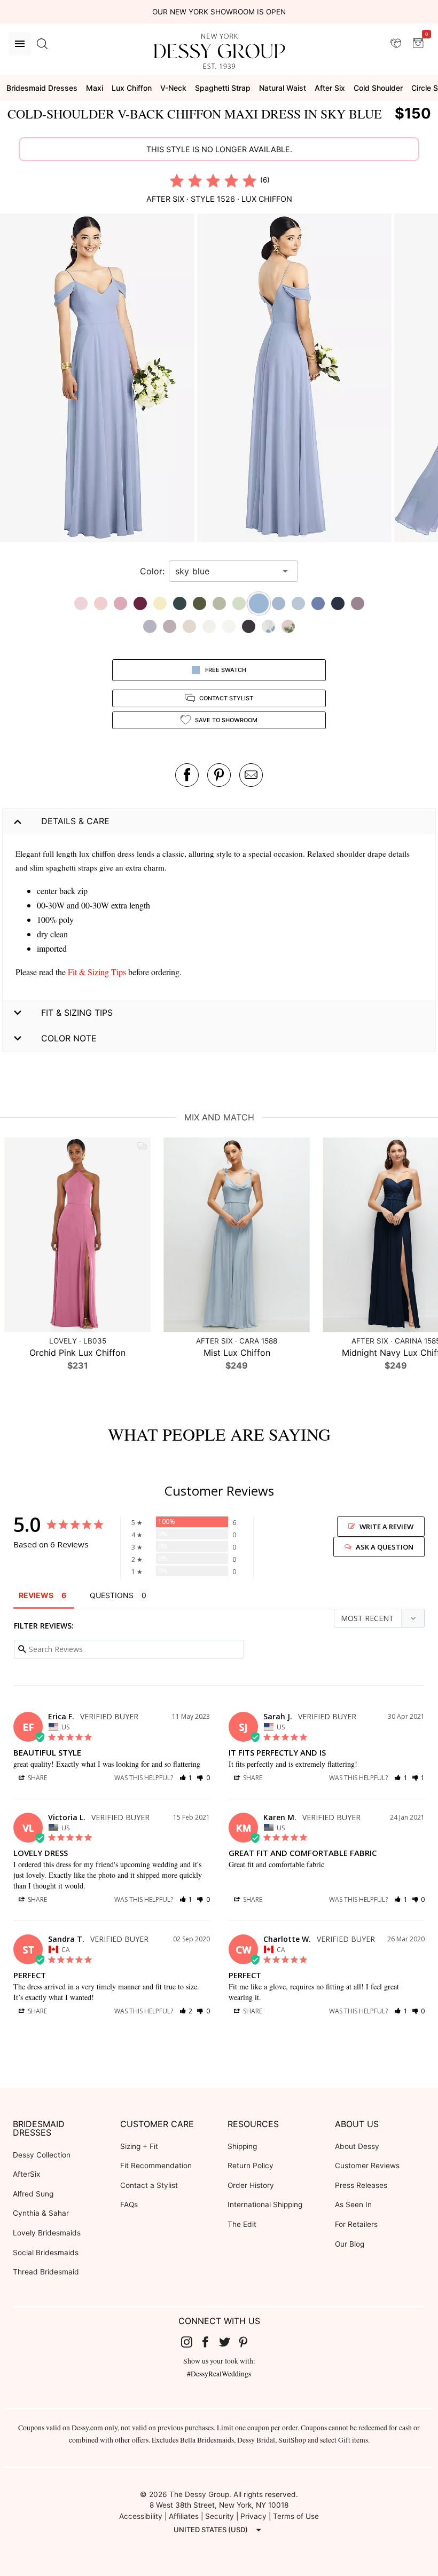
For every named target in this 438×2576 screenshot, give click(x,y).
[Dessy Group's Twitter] (229, 2342)
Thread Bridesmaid (46, 2272)
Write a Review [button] (386, 1527)
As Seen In (353, 2204)
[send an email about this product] (251, 775)
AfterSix (26, 2174)
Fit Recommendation (156, 2166)
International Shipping (265, 2204)
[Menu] (20, 44)
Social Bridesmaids (46, 2253)
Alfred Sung (33, 2194)
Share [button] (37, 1778)
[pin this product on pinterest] (219, 775)
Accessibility (141, 2516)
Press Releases (361, 2185)
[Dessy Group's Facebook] (209, 2342)
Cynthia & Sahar (41, 2213)
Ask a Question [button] (385, 1547)
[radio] (177, 180)
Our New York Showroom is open (219, 12)
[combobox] (225, 571)
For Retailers (356, 2224)
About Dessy (357, 2146)
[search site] (42, 44)
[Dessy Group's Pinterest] (248, 2342)
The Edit (242, 2224)
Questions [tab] (112, 1595)
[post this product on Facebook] (187, 775)
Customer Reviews (367, 2166)
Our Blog (350, 2244)
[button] (99, 379)
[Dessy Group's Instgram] (191, 2342)
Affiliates (184, 2516)
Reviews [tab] (36, 1595)
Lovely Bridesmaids (47, 2233)
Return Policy (251, 2166)
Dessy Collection (42, 2155)
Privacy (253, 2516)
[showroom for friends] (396, 43)
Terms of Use (296, 2516)
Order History (251, 2185)
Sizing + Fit (139, 2146)
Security (220, 2516)
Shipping (242, 2146)
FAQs (129, 2204)
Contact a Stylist (149, 2185)
